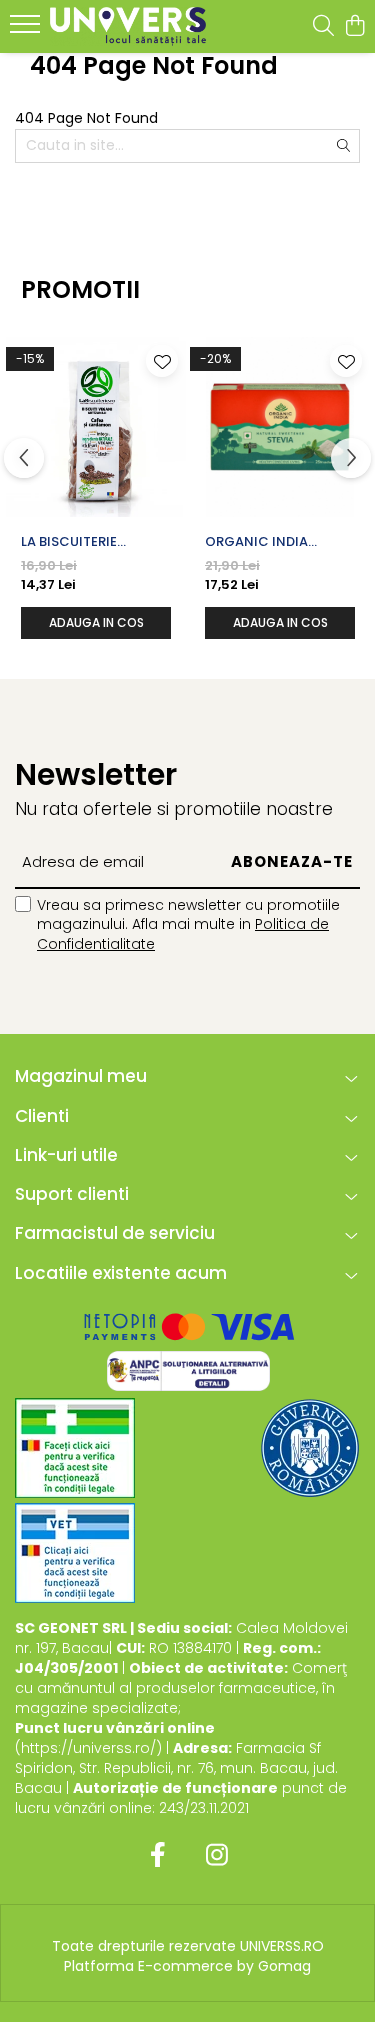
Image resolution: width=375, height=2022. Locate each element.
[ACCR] (75, 1448)
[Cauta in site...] (323, 27)
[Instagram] (217, 1856)
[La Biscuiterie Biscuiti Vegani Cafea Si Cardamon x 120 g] (96, 427)
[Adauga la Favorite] (162, 361)
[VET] (75, 1553)
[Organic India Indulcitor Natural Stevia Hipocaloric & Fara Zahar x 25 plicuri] (280, 427)
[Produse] (27, 30)
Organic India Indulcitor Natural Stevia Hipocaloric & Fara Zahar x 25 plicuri (276, 542)
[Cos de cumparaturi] (354, 27)
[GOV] (310, 1448)
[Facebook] (158, 1856)
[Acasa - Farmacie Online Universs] (128, 26)
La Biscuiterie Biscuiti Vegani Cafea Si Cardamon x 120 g (91, 542)
